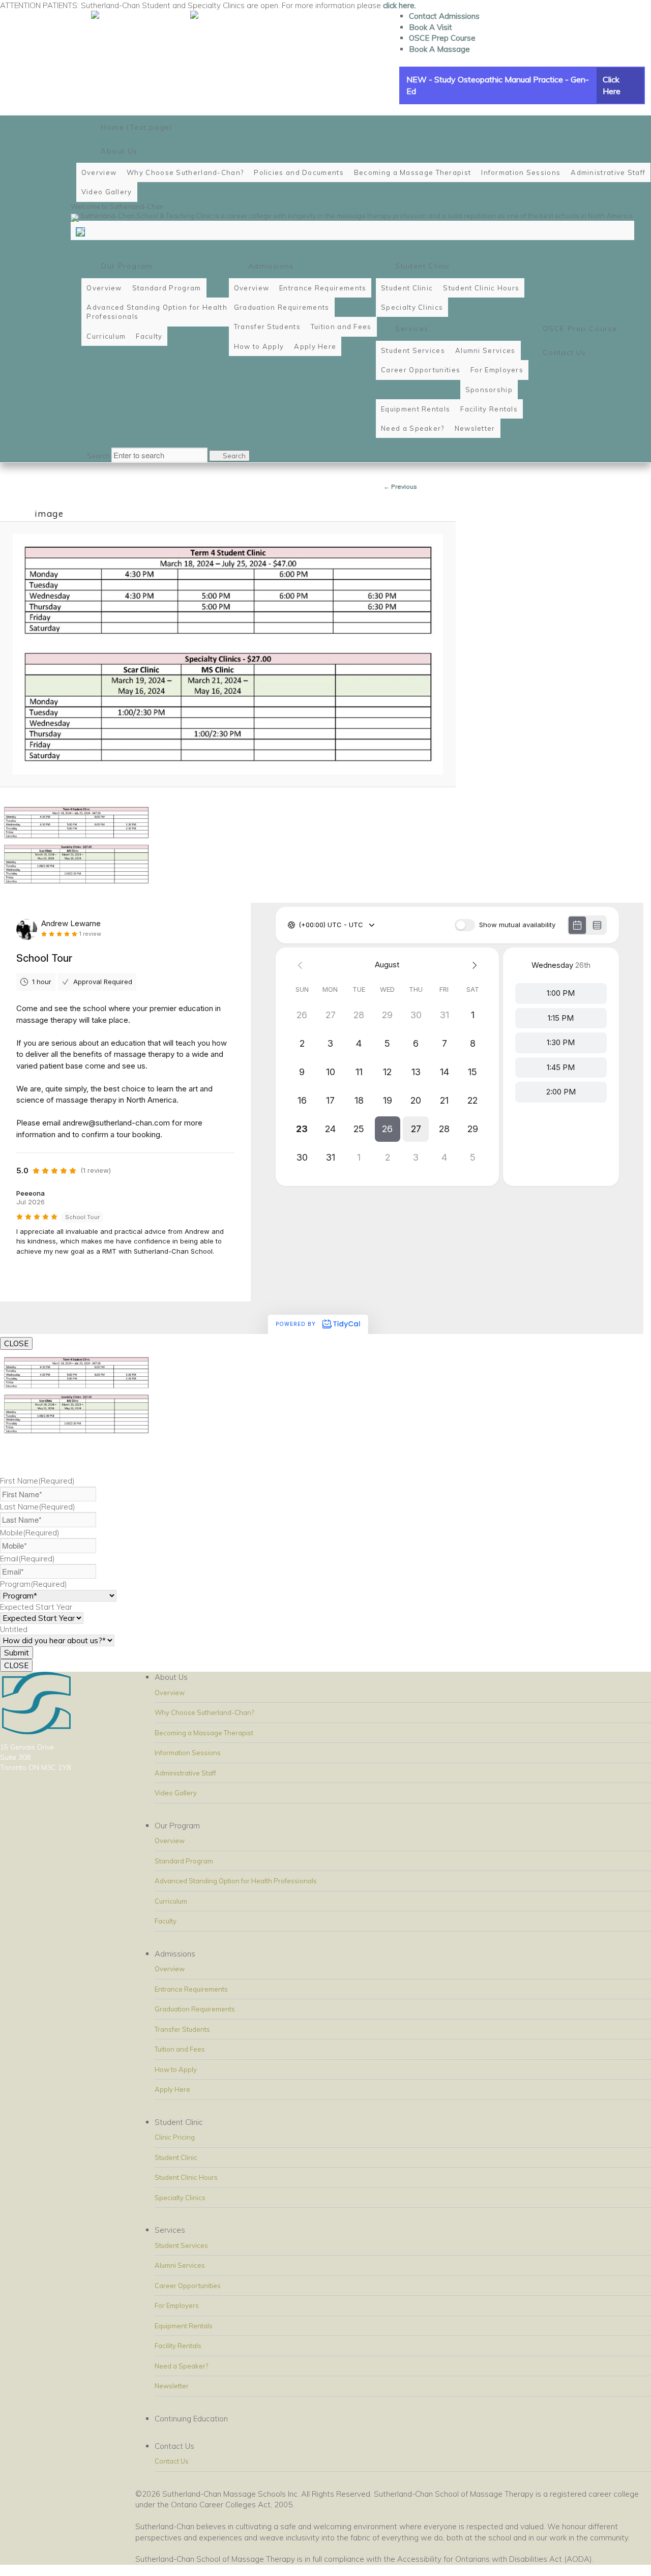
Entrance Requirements (191, 1989)
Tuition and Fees (180, 2049)
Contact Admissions (444, 16)
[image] (228, 654)
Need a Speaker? (181, 2366)
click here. (400, 5)
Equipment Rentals (184, 2326)
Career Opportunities (188, 2286)
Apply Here (172, 2089)
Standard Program (184, 1861)
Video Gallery (176, 1793)
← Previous (400, 486)
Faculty (166, 1921)
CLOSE (16, 1343)
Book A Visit (431, 27)
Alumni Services (180, 2265)
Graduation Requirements (195, 2009)
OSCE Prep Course (442, 38)
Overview (170, 1693)
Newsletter (172, 2386)
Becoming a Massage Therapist (204, 1733)
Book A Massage (439, 49)
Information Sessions (188, 1753)
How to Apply (176, 2069)
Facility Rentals (178, 2346)
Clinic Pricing (175, 2137)
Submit (17, 1653)
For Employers (177, 2305)
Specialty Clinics (180, 2198)
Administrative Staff (185, 1773)
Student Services (181, 2245)
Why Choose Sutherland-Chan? (204, 1712)
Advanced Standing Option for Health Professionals (236, 1881)
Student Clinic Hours (186, 2177)
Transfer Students (182, 2029)
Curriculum (171, 1901)
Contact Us (172, 2461)
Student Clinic (176, 2157)
